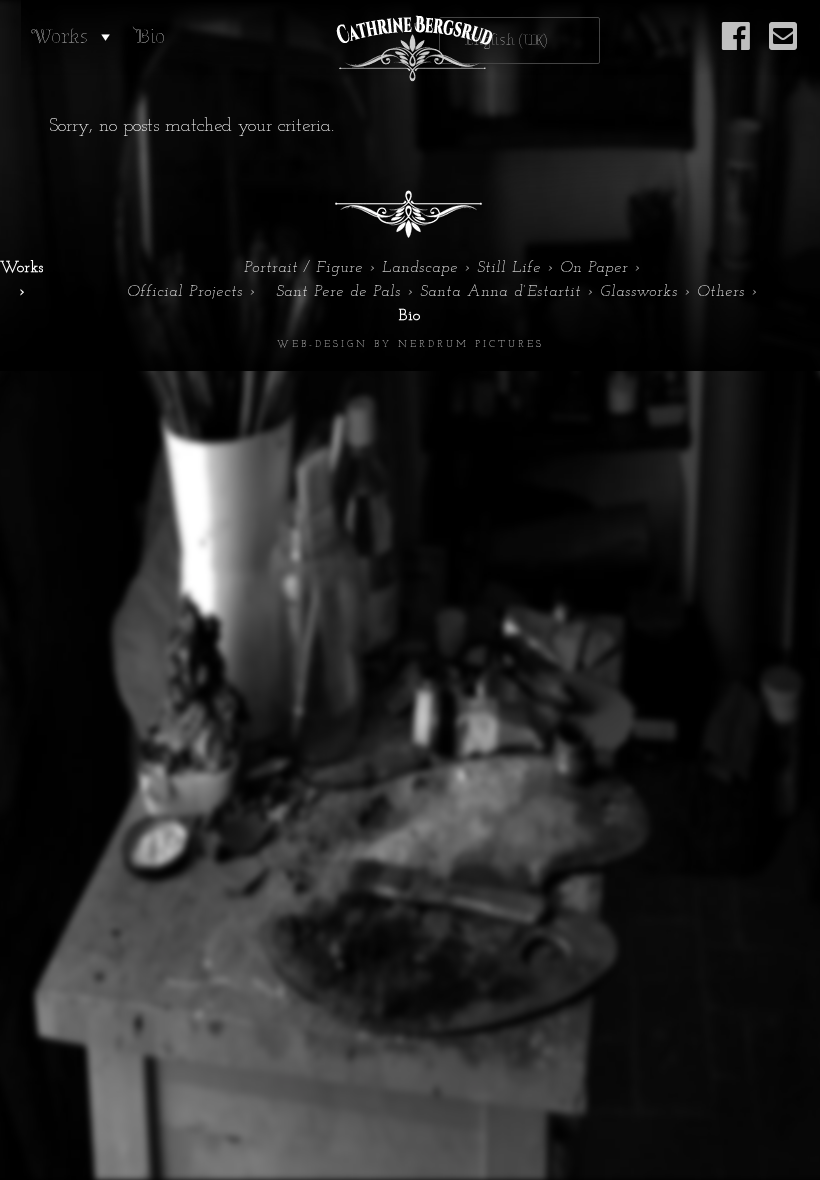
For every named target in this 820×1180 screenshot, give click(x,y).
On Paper (594, 268)
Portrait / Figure (303, 268)
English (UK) (506, 40)
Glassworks (639, 292)
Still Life (509, 268)
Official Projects (185, 292)
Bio (150, 36)
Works (59, 36)
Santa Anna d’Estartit (500, 292)
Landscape (420, 268)
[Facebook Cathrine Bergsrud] (736, 47)
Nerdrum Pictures (471, 344)
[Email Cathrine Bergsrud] (783, 47)
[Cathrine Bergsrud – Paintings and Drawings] (410, 48)
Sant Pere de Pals (338, 292)
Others (721, 292)
